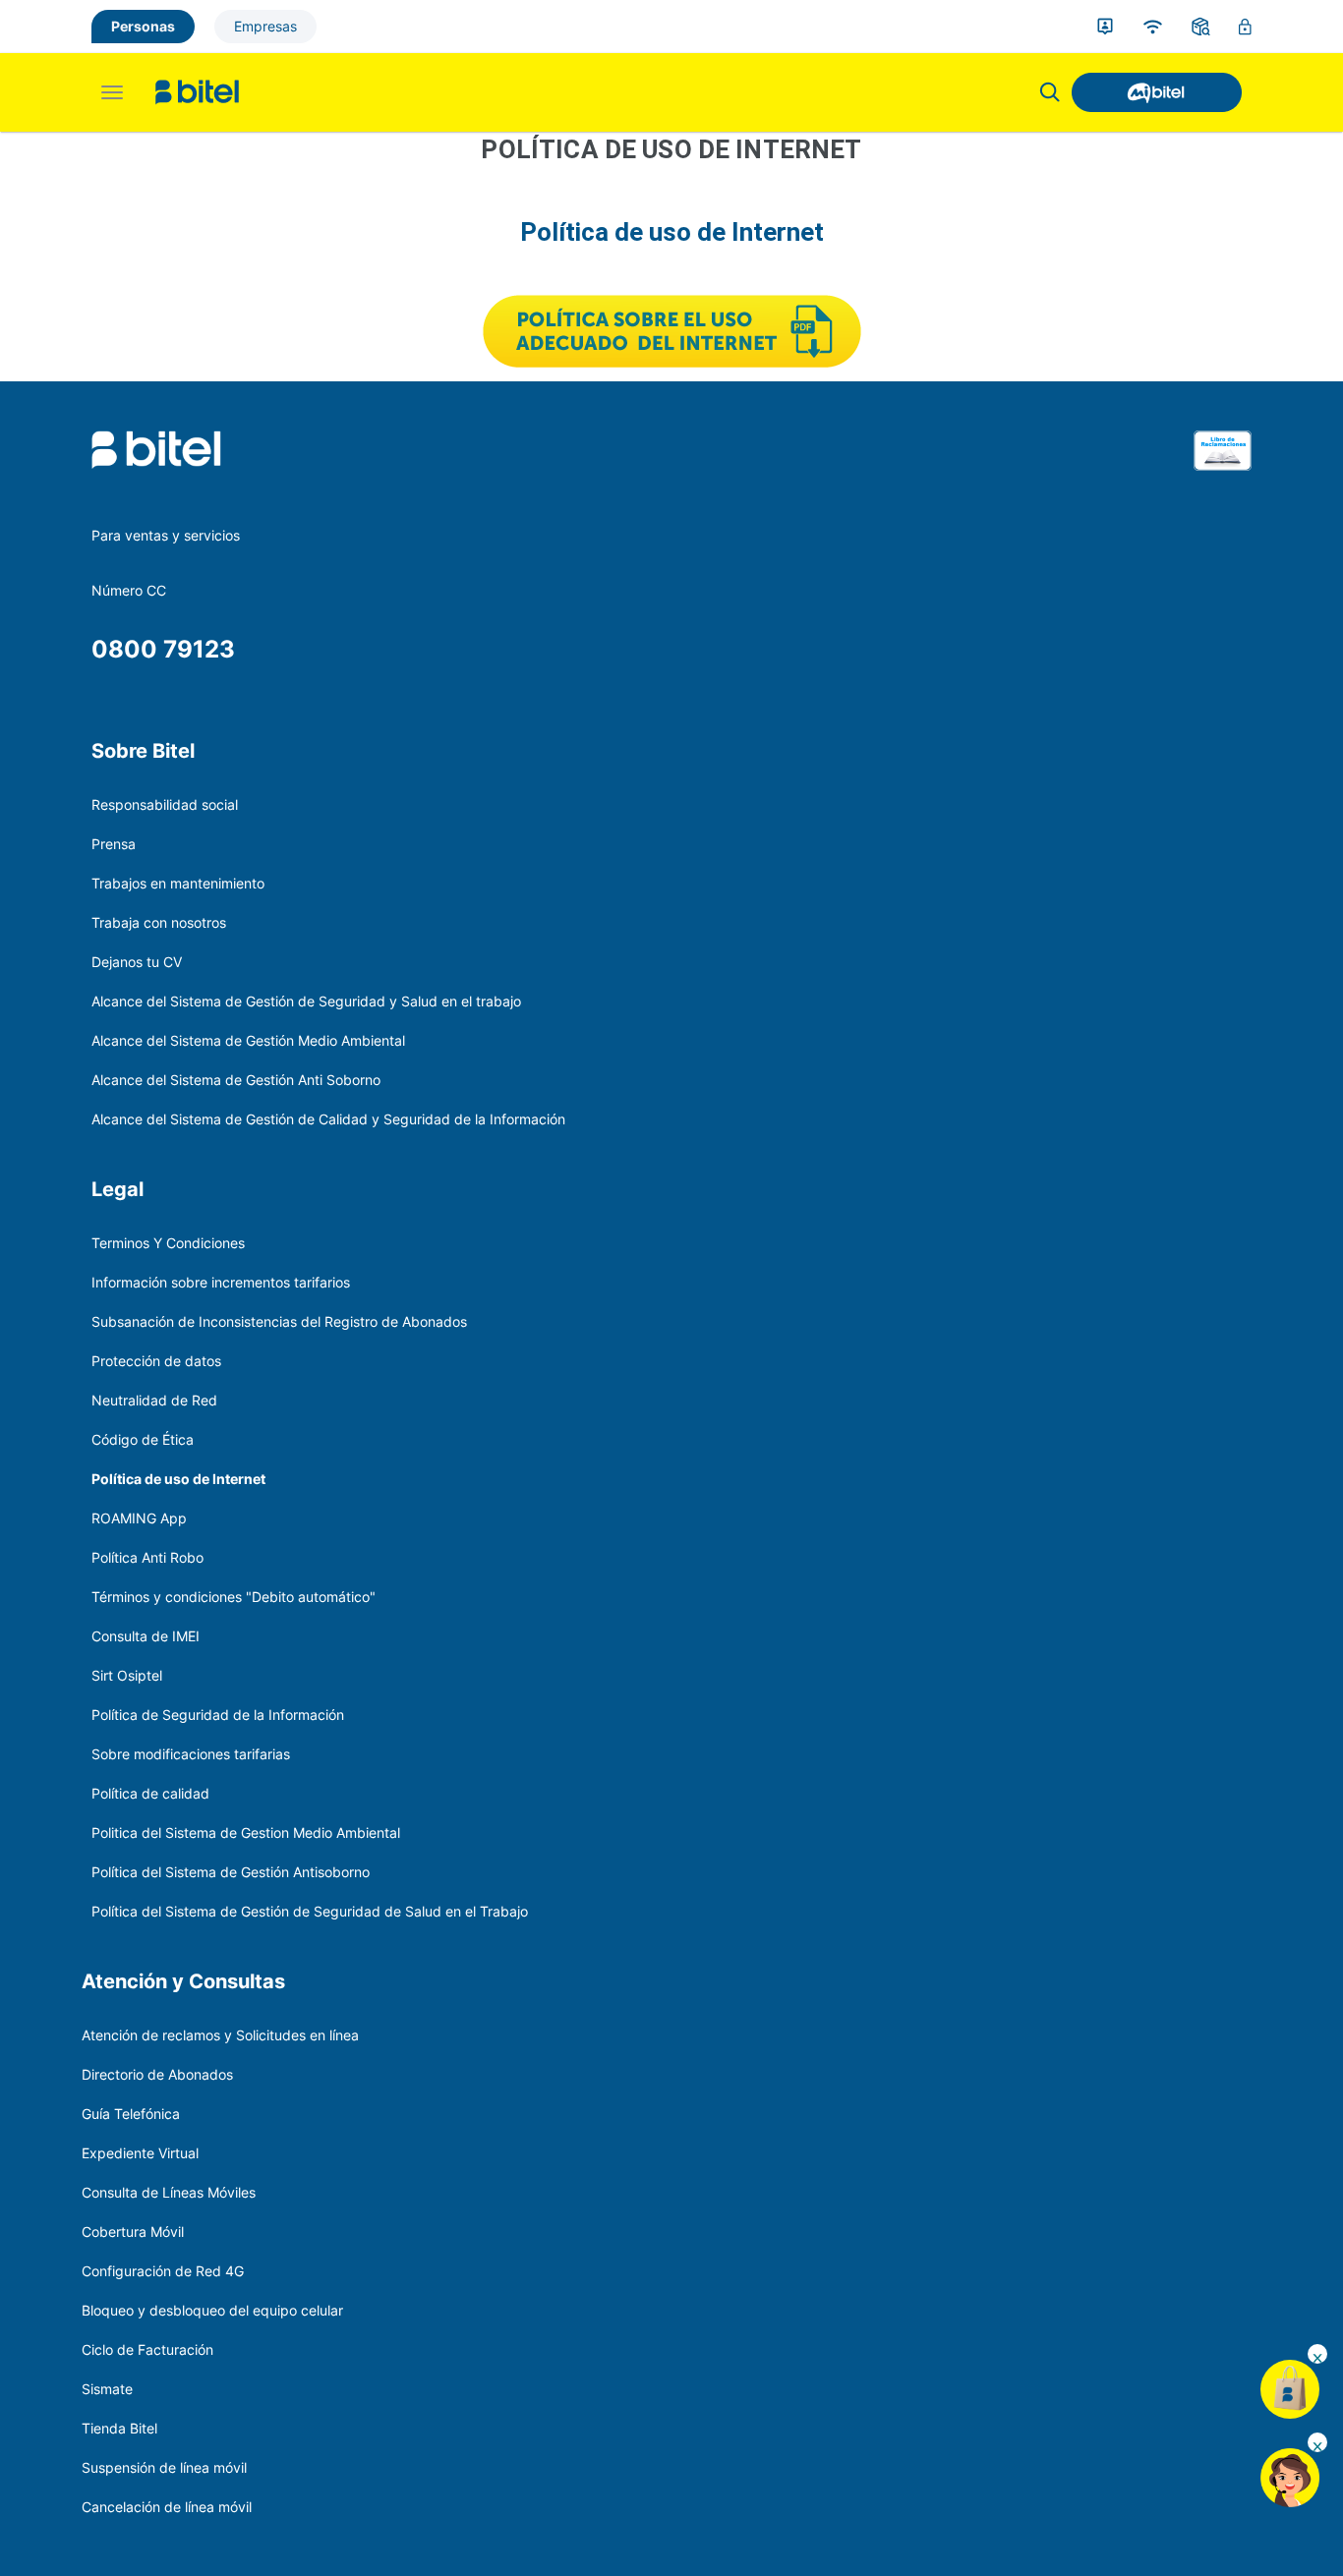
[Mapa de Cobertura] (1153, 27)
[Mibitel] (1157, 92)
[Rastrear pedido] (1201, 27)
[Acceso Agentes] (1245, 27)
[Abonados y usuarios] (1105, 27)
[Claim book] (1223, 475)
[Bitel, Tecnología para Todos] (197, 92)
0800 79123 (163, 649)
